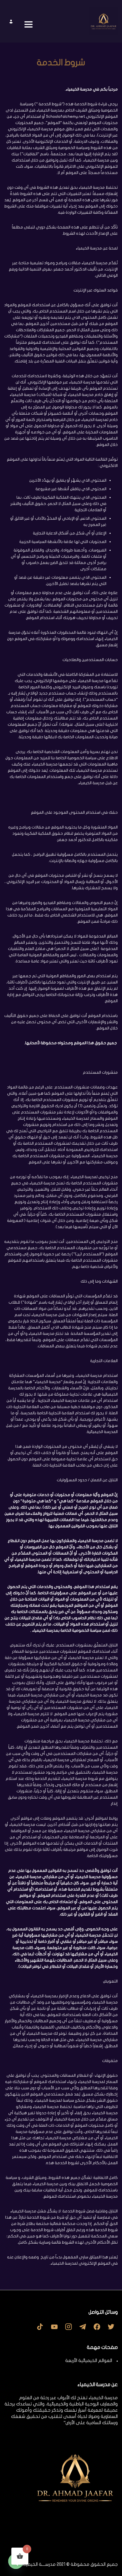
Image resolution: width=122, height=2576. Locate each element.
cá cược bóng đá (102, 2534)
